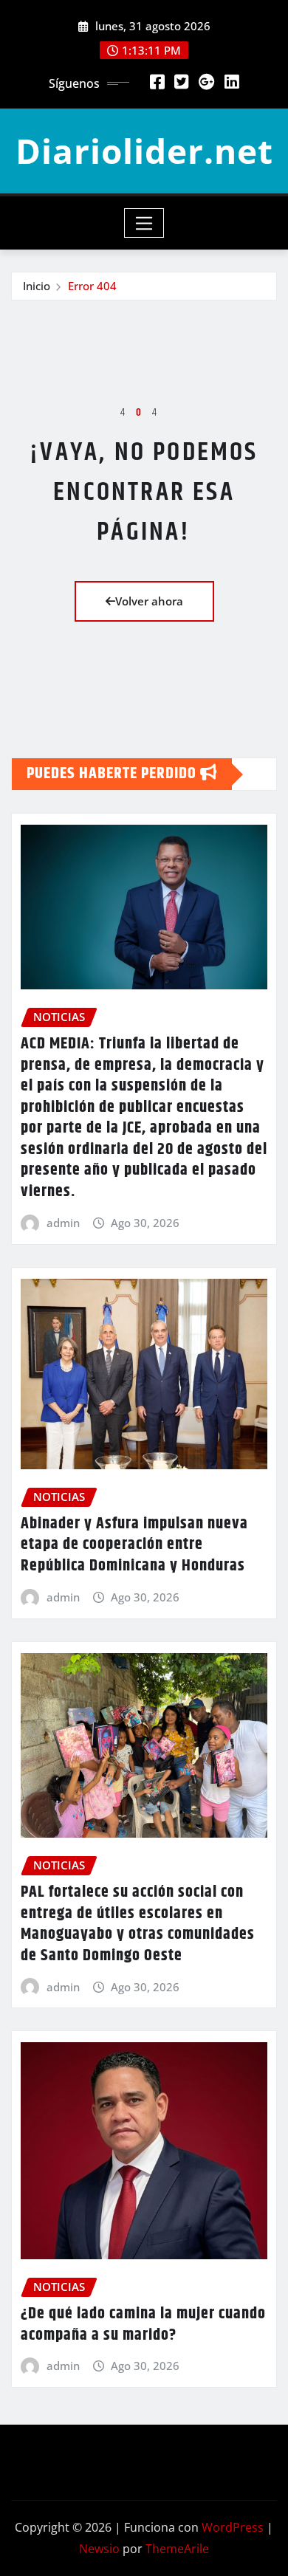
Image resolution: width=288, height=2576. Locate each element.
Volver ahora (149, 601)
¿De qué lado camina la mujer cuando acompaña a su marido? (143, 2325)
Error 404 (92, 286)
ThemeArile (177, 2549)
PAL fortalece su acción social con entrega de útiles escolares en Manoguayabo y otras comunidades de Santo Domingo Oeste (138, 1924)
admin (63, 1223)
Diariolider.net (144, 151)
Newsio (99, 2549)
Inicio (37, 286)
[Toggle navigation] (144, 223)
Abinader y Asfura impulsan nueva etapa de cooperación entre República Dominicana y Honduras (134, 1545)
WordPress (233, 2527)
